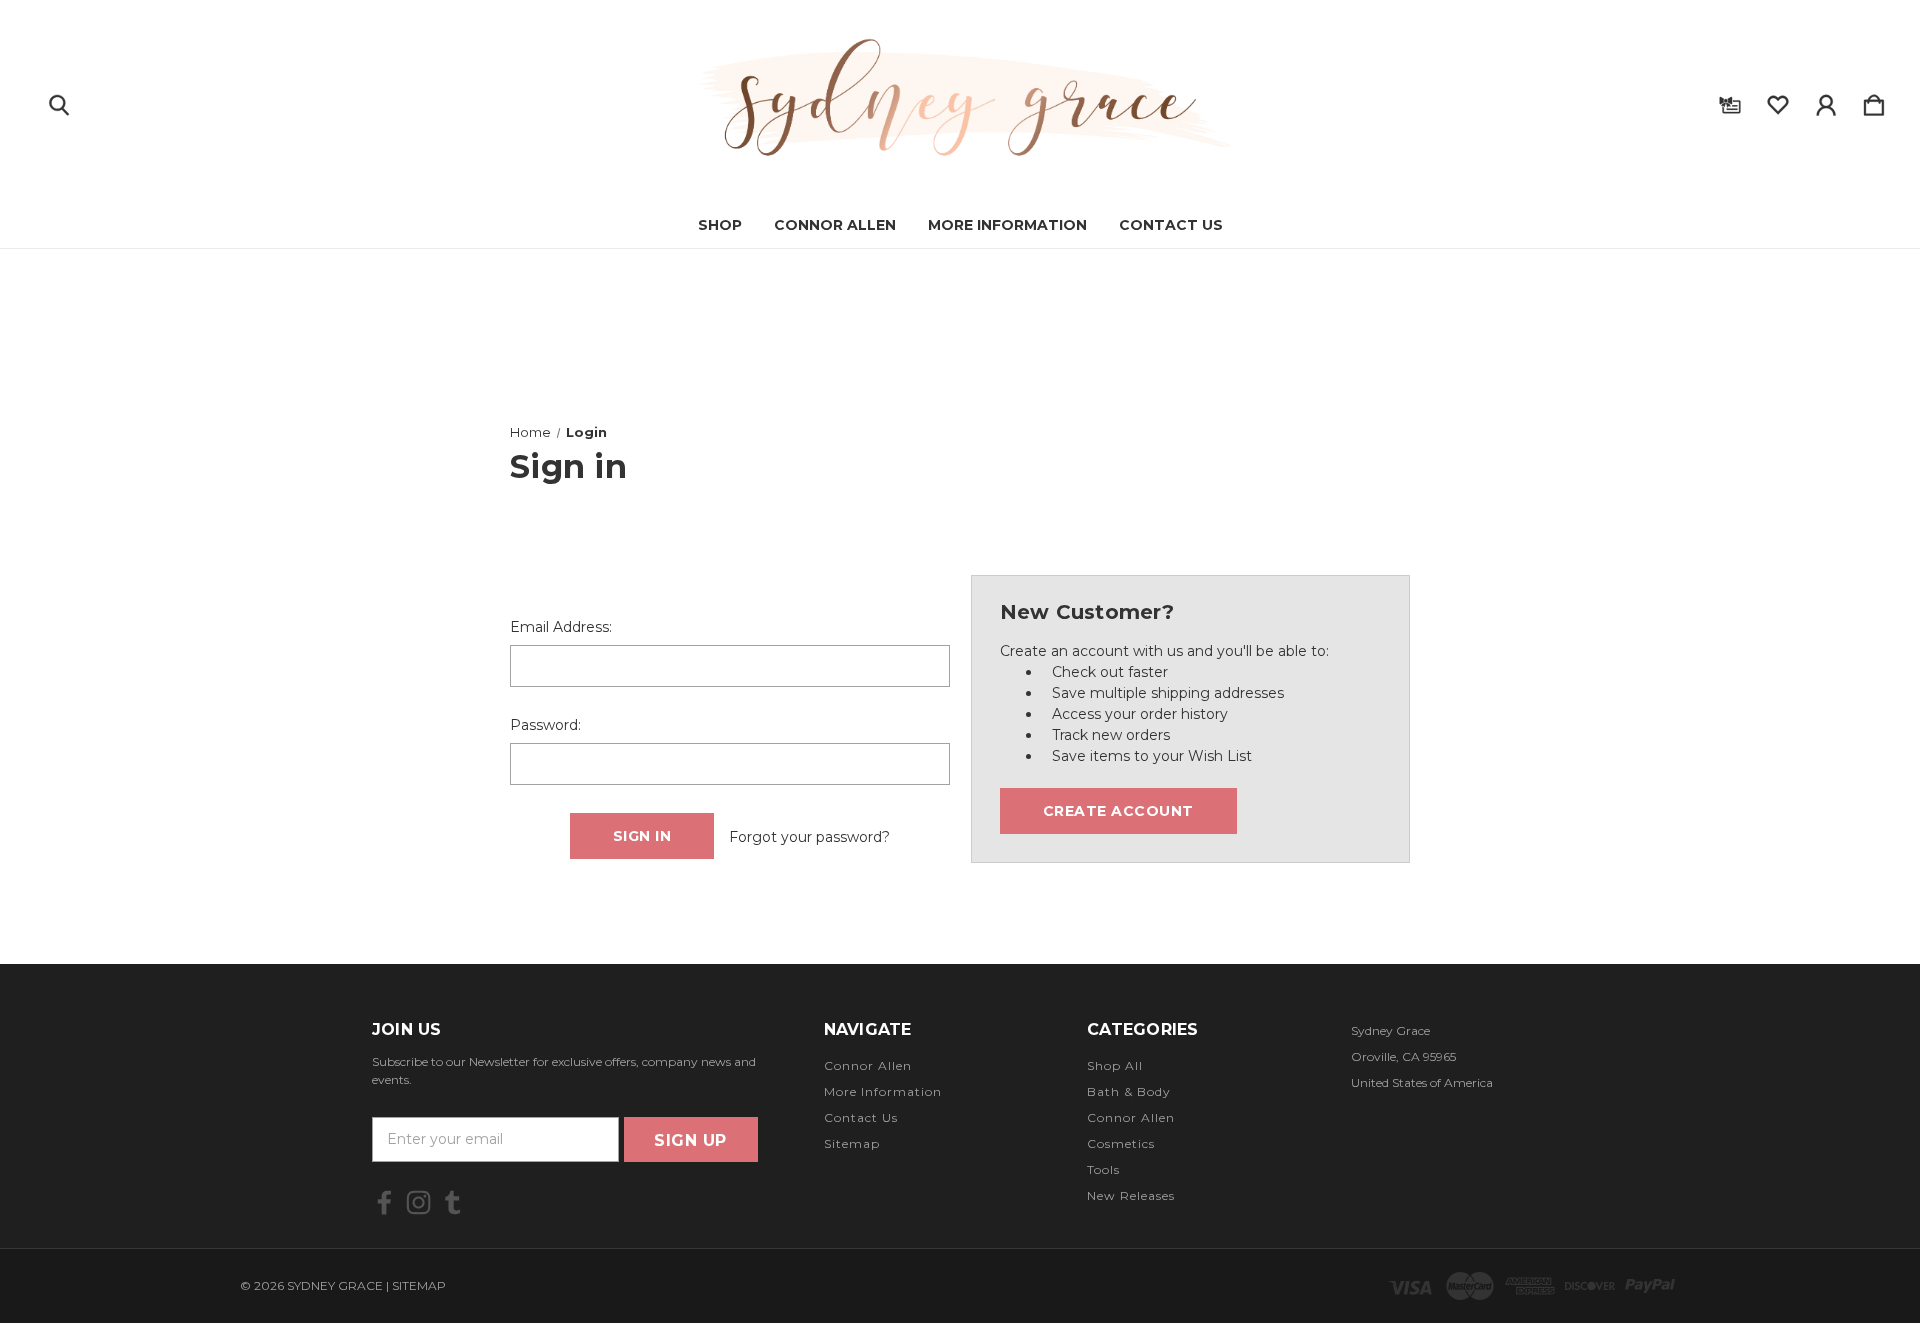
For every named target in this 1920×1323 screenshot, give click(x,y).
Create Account (1118, 811)
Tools (1103, 1169)
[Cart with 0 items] (1874, 101)
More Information (1007, 225)
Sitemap (852, 1143)
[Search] (59, 101)
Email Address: (561, 627)
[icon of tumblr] (452, 1202)
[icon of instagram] (418, 1202)
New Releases (1131, 1195)
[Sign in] (1826, 101)
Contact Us (1171, 225)
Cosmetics (1121, 1143)
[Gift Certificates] (1730, 101)
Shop (720, 225)
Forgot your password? (809, 837)
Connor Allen (835, 225)
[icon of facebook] (384, 1202)
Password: (545, 725)
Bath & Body (1129, 1091)
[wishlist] (1778, 101)
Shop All (1115, 1065)
